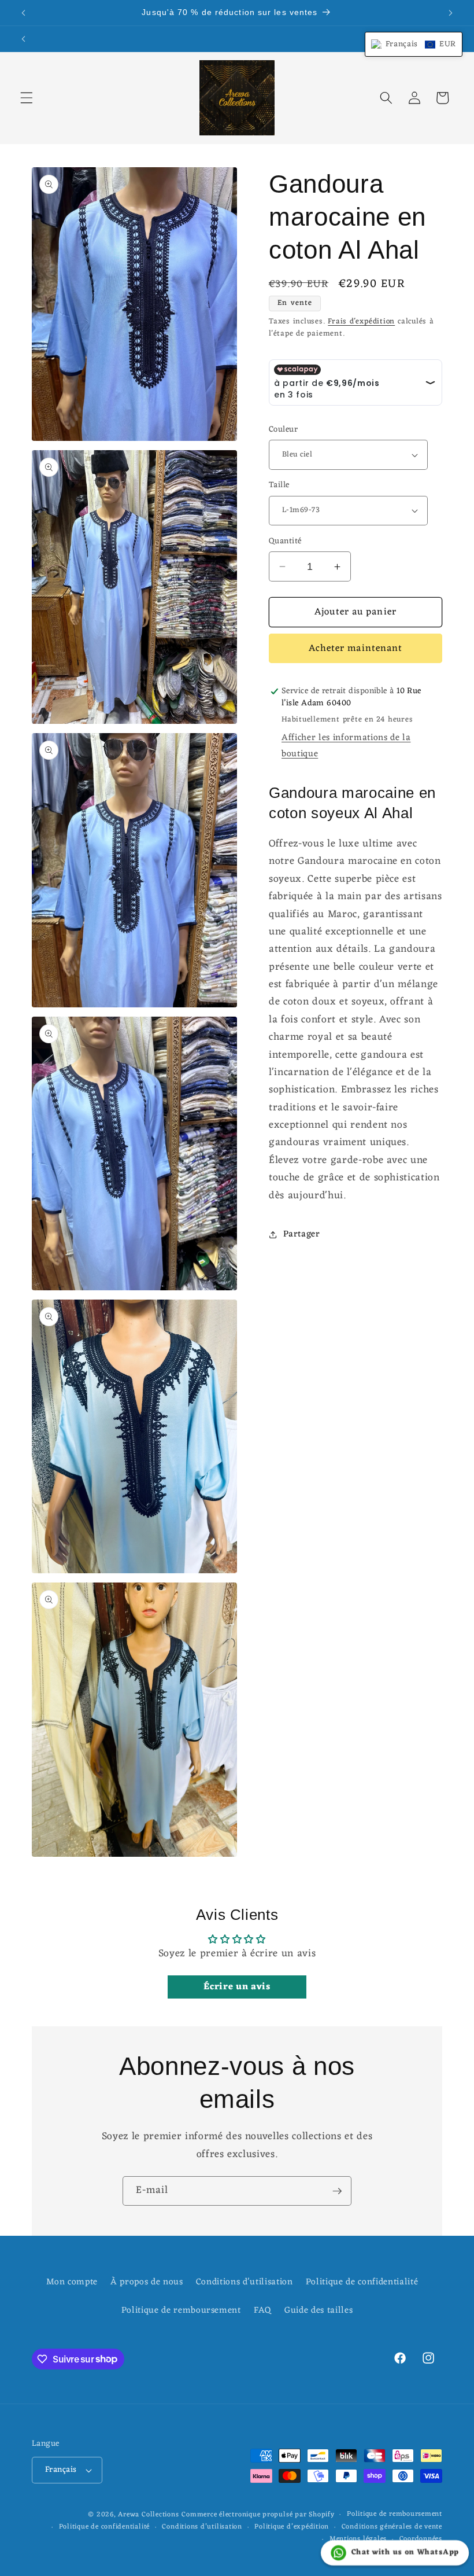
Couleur (283, 430)
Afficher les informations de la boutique (346, 746)
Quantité (285, 542)
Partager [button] (301, 1234)
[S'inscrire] (337, 2191)
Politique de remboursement (181, 2310)
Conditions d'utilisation (245, 2282)
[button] (27, 98)
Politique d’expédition (292, 2527)
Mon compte (72, 2282)
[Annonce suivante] (450, 13)
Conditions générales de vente (392, 2527)
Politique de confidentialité (362, 2282)
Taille (279, 486)
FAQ (263, 2310)
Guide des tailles (319, 2310)
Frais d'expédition (361, 321)
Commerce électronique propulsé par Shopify (258, 2515)
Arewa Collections (148, 2515)
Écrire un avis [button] (237, 1987)
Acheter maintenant (356, 648)
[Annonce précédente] (24, 13)
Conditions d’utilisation (202, 2527)
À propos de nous (147, 2282)
